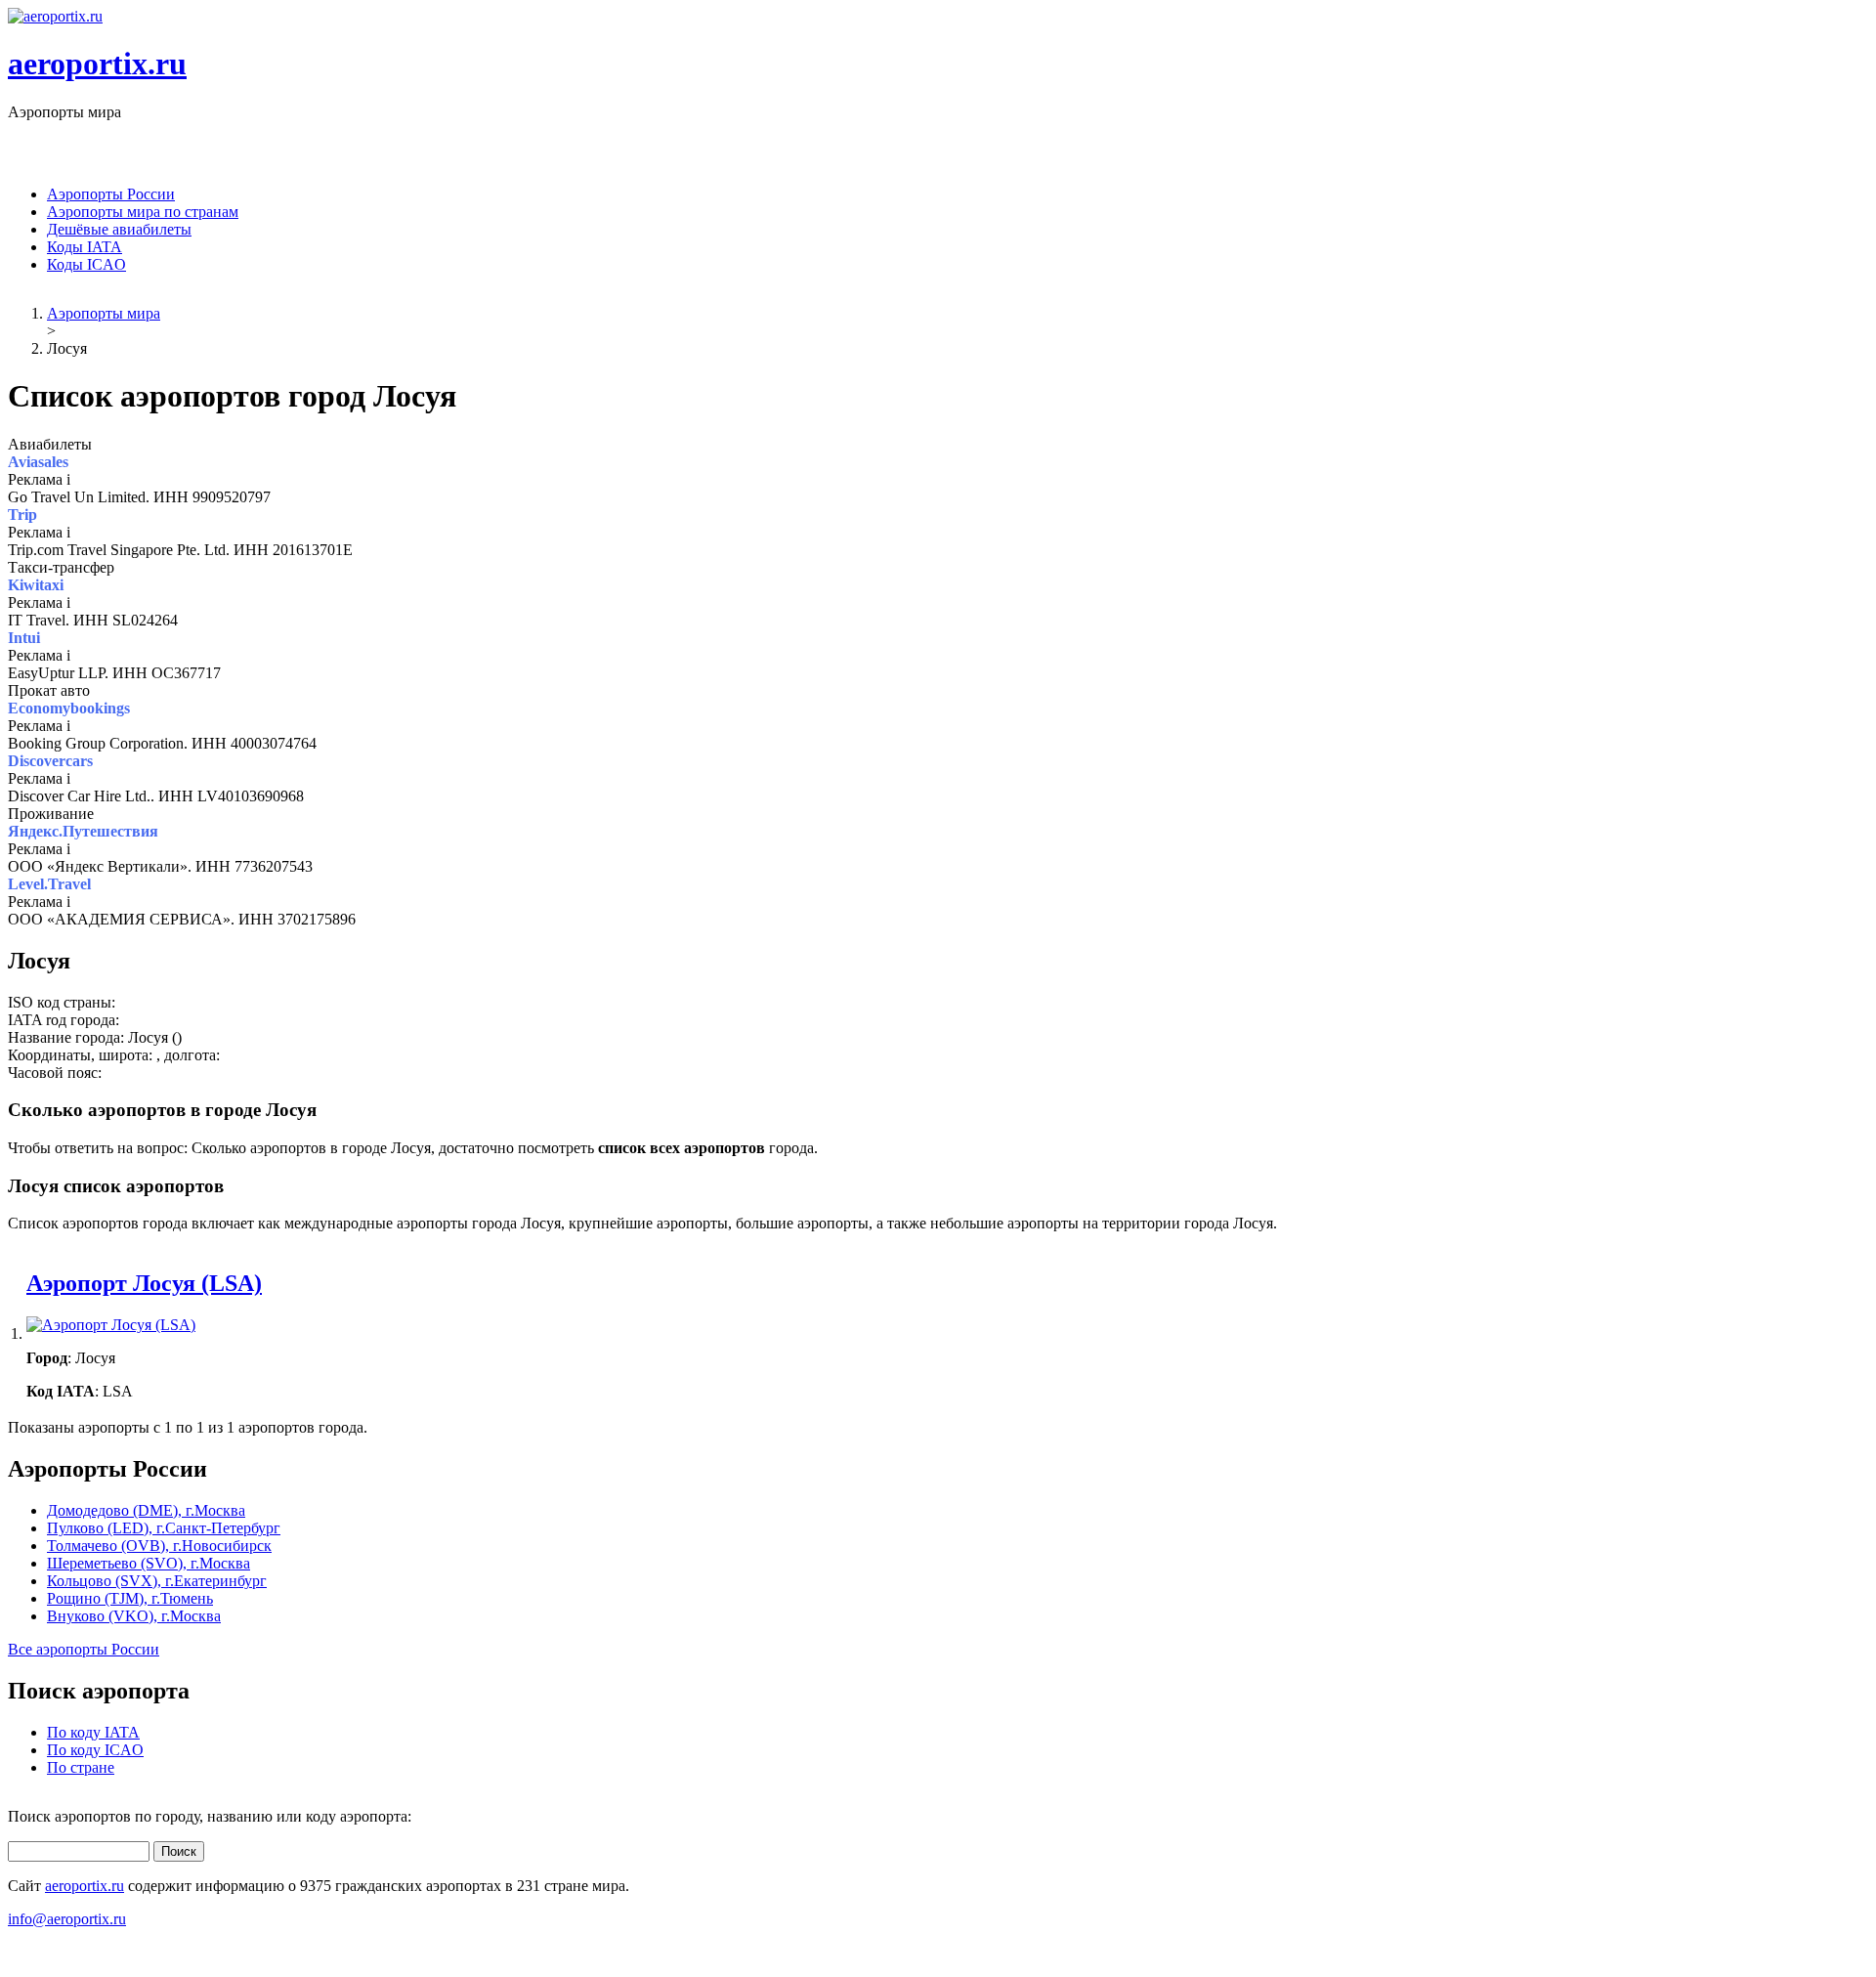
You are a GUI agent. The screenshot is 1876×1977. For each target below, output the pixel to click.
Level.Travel (49, 884)
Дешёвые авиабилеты (119, 229)
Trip (22, 515)
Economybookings (69, 708)
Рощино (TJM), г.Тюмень (130, 1598)
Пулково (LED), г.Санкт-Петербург (164, 1528)
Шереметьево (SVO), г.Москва (149, 1563)
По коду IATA (93, 1732)
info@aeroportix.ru (67, 1919)
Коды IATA (85, 247)
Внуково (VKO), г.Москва (134, 1616)
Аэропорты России (111, 194)
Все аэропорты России (84, 1649)
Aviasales (38, 462)
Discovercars (50, 761)
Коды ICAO (86, 264)
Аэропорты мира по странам (143, 212)
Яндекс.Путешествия (83, 831)
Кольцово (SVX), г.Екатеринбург (157, 1581)
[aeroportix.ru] (55, 16)
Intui (24, 638)
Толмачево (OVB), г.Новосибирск (159, 1546)
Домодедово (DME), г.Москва (146, 1510)
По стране (81, 1767)
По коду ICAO (95, 1750)
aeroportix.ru (97, 64)
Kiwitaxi (36, 585)
